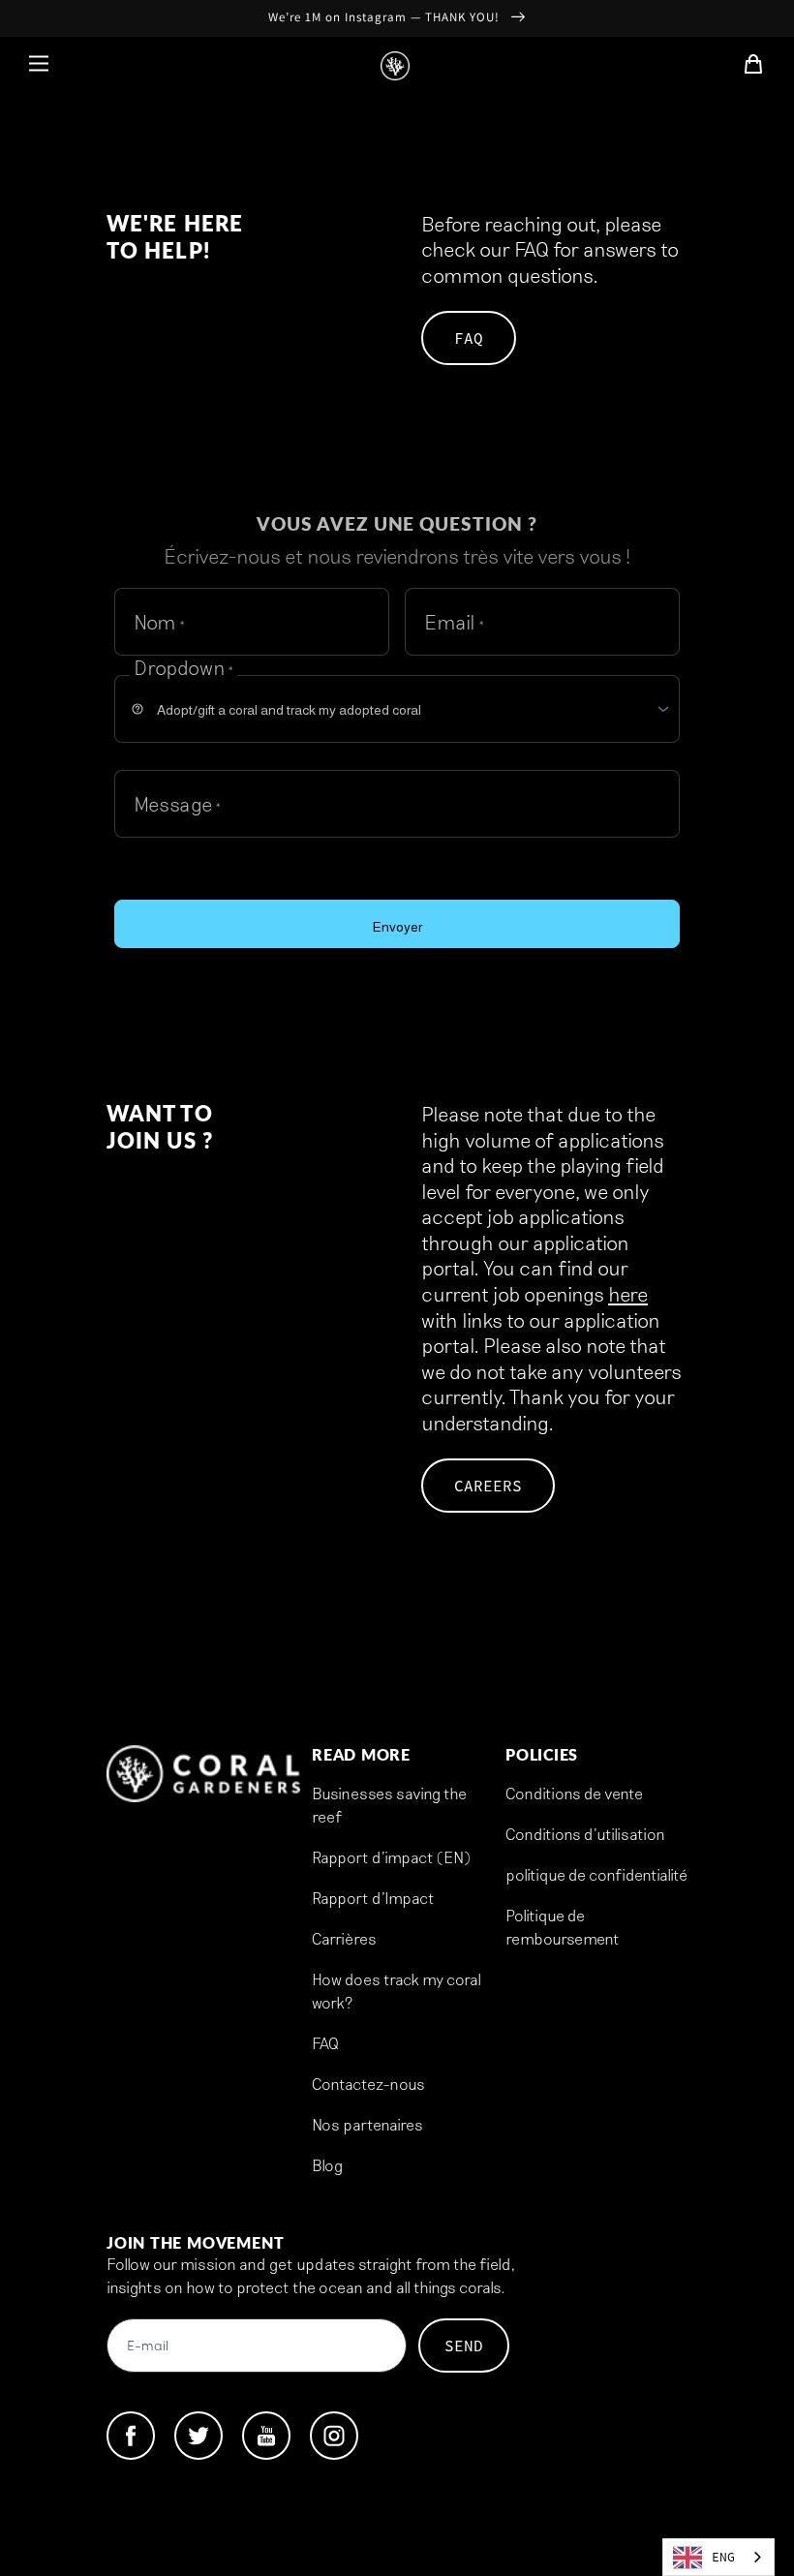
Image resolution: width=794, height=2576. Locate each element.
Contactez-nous (368, 2084)
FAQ (469, 338)
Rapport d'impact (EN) (391, 1857)
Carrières (344, 1938)
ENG (723, 2557)
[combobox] (718, 2557)
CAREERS (488, 1486)
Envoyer (397, 927)
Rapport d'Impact (373, 1898)
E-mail (148, 2347)
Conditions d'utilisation (585, 1834)
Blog (327, 2165)
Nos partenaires (367, 2124)
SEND (464, 2346)
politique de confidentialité (596, 1874)
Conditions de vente (574, 1793)
